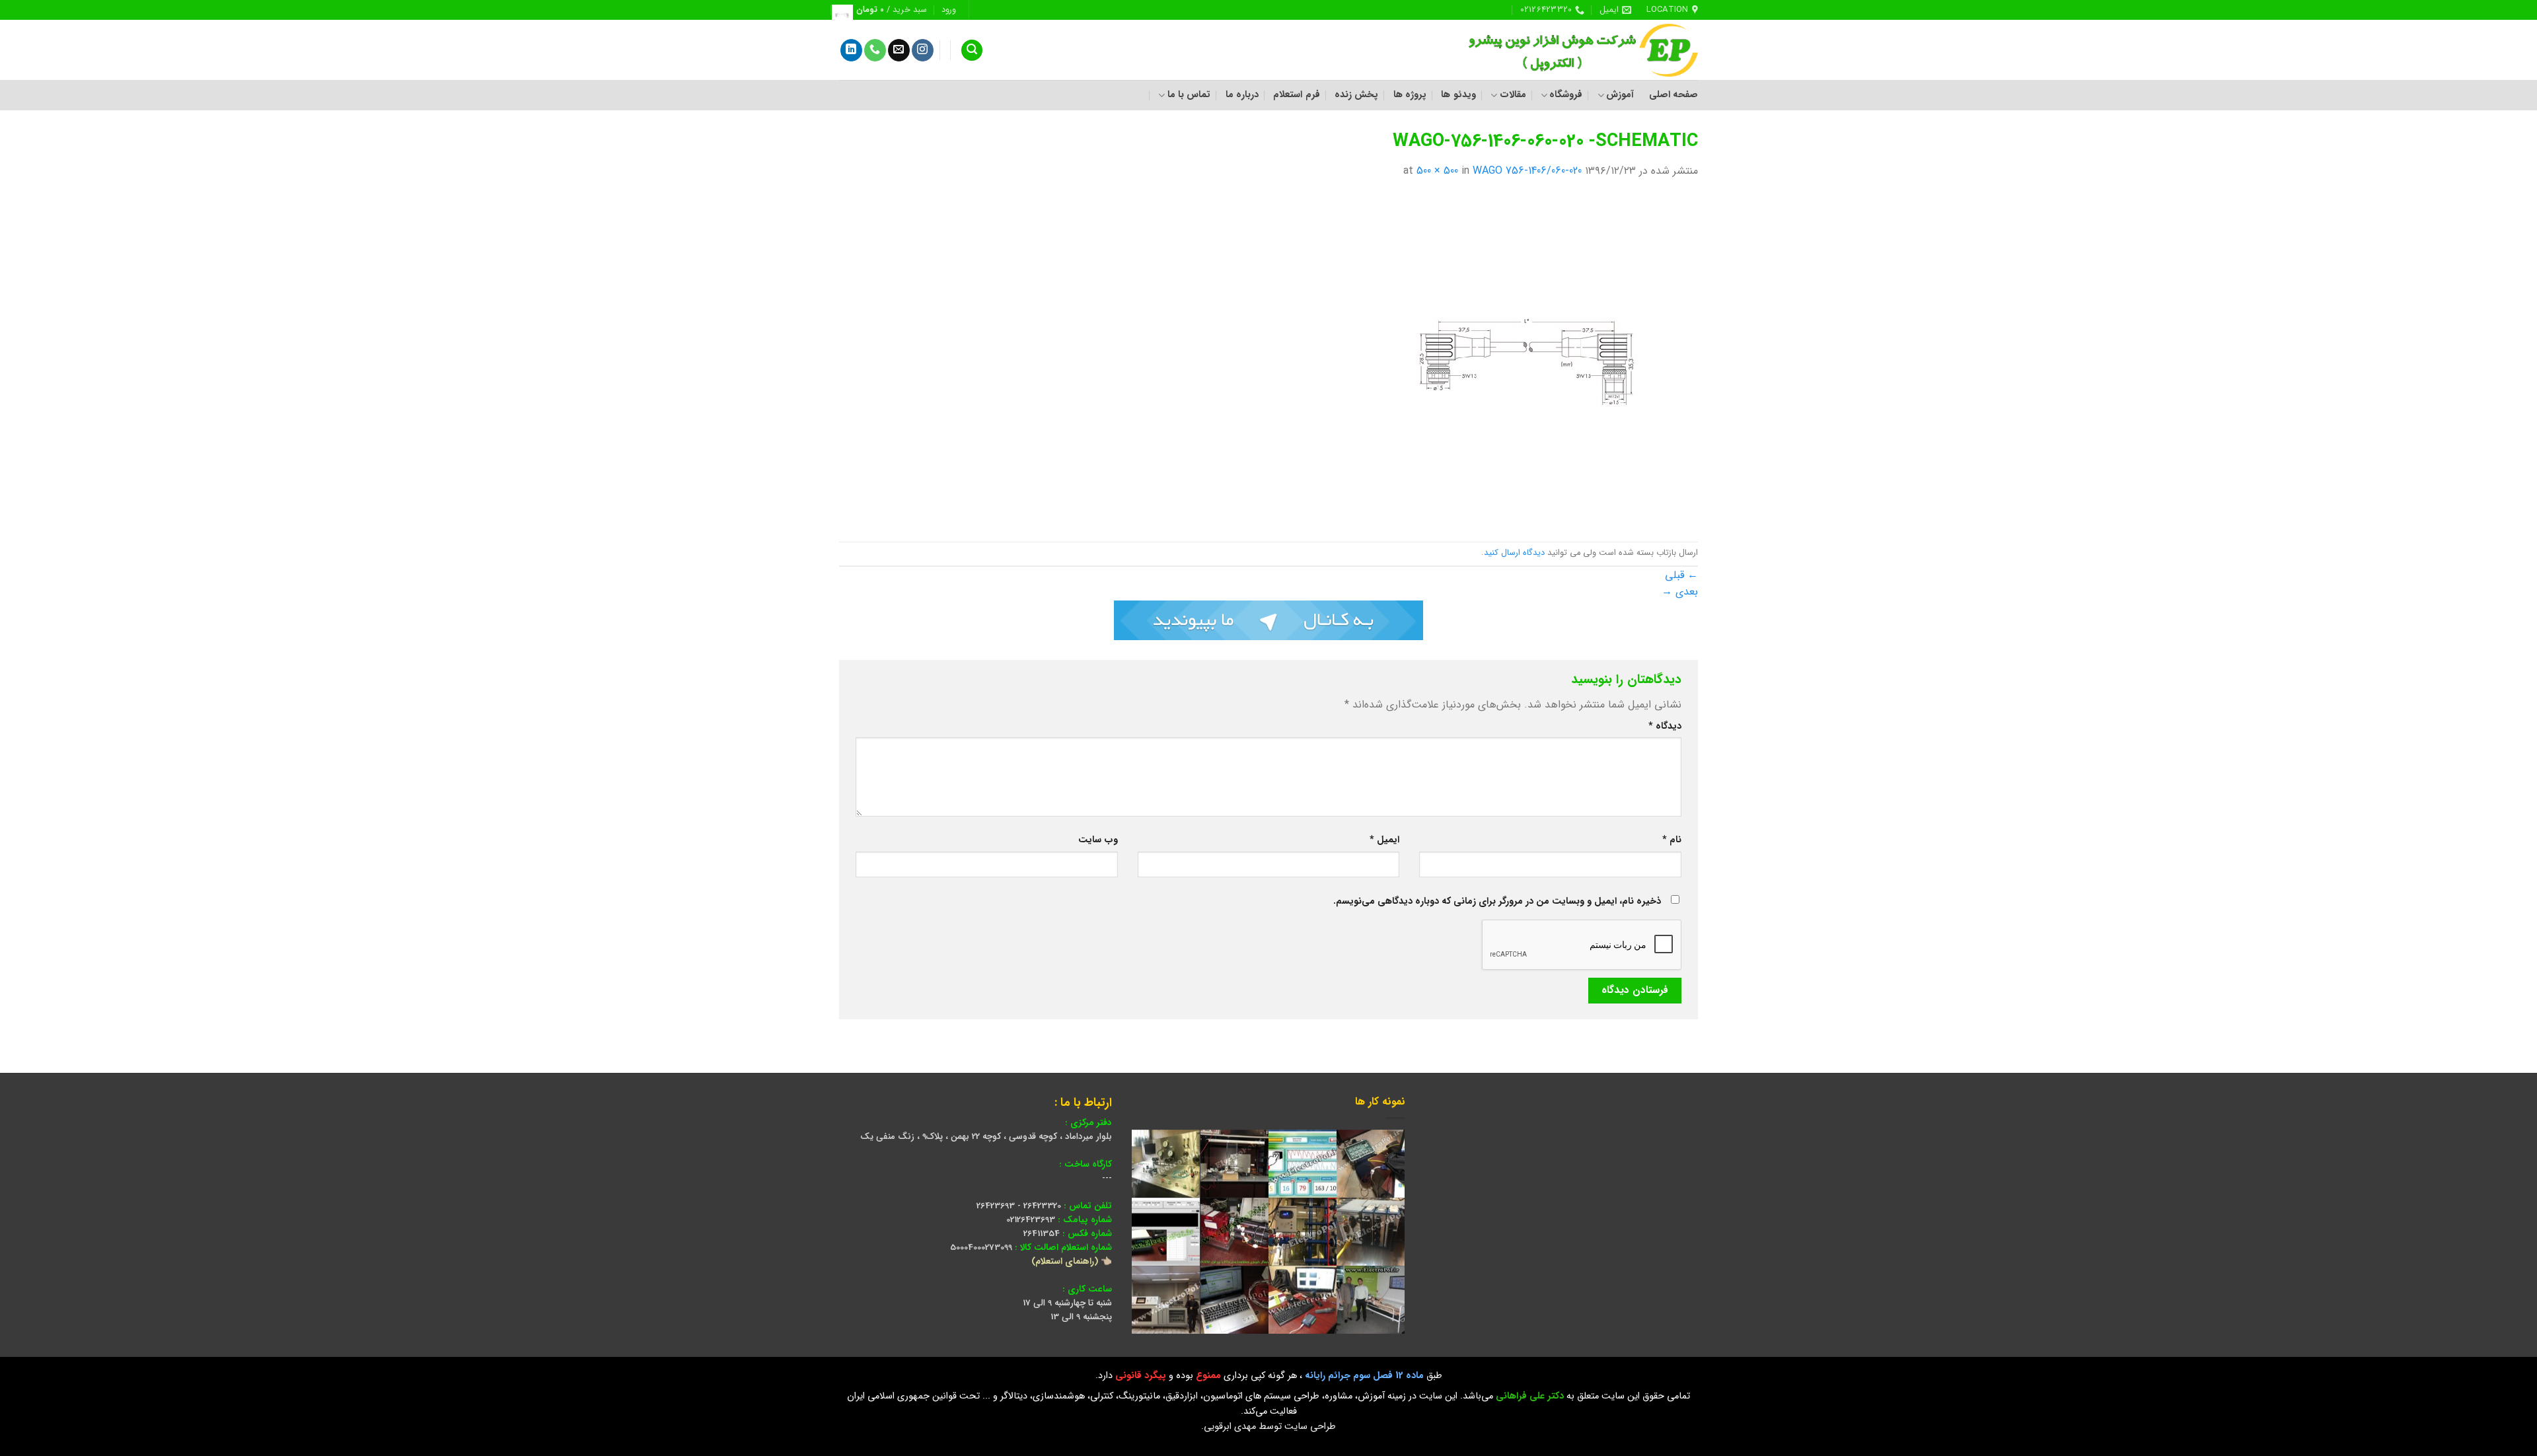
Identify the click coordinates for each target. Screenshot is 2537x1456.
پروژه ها (1410, 95)
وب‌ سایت (1098, 840)
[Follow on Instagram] (923, 50)
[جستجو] (972, 51)
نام (1672, 840)
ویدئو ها (1458, 95)
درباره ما (1242, 95)
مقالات (1513, 95)
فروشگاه (1566, 95)
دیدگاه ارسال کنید (1514, 553)
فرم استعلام (1296, 95)
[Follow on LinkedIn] (851, 50)
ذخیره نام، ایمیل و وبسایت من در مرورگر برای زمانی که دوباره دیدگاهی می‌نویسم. (1497, 901)
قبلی (1681, 575)
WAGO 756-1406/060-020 (1527, 171)
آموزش (1620, 95)
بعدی (1680, 592)
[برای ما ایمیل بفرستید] (899, 50)
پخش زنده (1356, 95)
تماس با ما (1189, 95)
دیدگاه (1665, 726)
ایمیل (1384, 840)
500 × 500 (1437, 171)
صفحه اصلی (1673, 95)
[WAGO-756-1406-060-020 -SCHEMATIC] (1533, 360)
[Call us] (875, 50)
